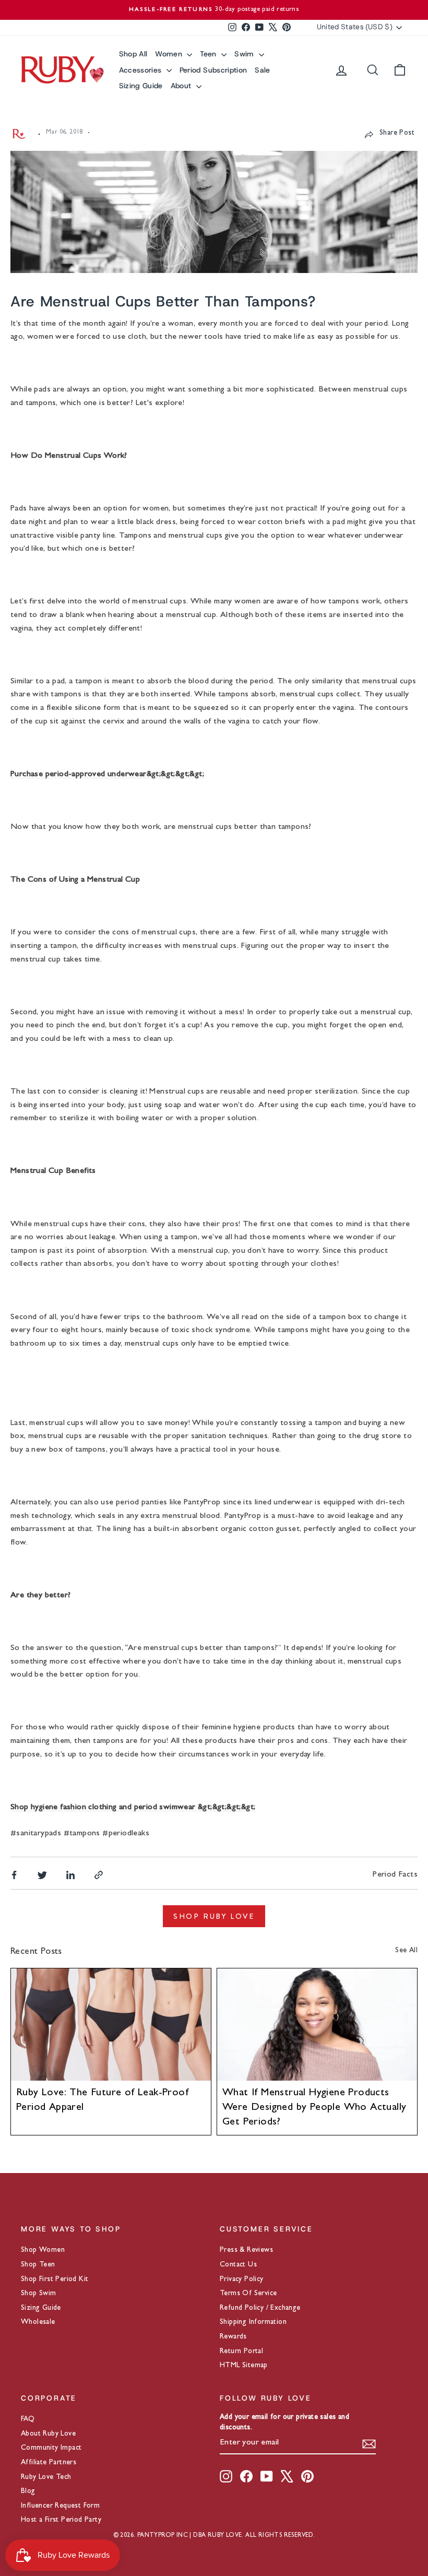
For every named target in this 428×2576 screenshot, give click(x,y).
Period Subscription (213, 70)
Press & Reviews (246, 2250)
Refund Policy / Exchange (260, 2308)
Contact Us (238, 2265)
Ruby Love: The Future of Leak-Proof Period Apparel (102, 2100)
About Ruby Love (48, 2434)
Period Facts (395, 1875)
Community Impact (51, 2448)
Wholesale (38, 2322)
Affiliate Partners (49, 2463)
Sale (262, 70)
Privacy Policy (242, 2280)
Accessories (141, 70)
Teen (209, 54)
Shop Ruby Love (214, 1916)
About (182, 86)
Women (170, 54)
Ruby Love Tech (46, 2477)
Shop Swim (39, 2294)
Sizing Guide (141, 86)
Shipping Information (253, 2322)
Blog (28, 2491)
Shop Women (43, 2250)
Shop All (133, 54)
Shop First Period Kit (55, 2280)
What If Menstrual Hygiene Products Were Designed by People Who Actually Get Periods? (314, 2108)
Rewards (233, 2337)
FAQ (28, 2419)
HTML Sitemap (244, 2366)
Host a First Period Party (61, 2520)
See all (406, 1951)
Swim (245, 54)
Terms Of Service (248, 2294)
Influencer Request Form (60, 2506)
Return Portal (241, 2352)
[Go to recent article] (111, 2025)
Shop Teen (38, 2265)
